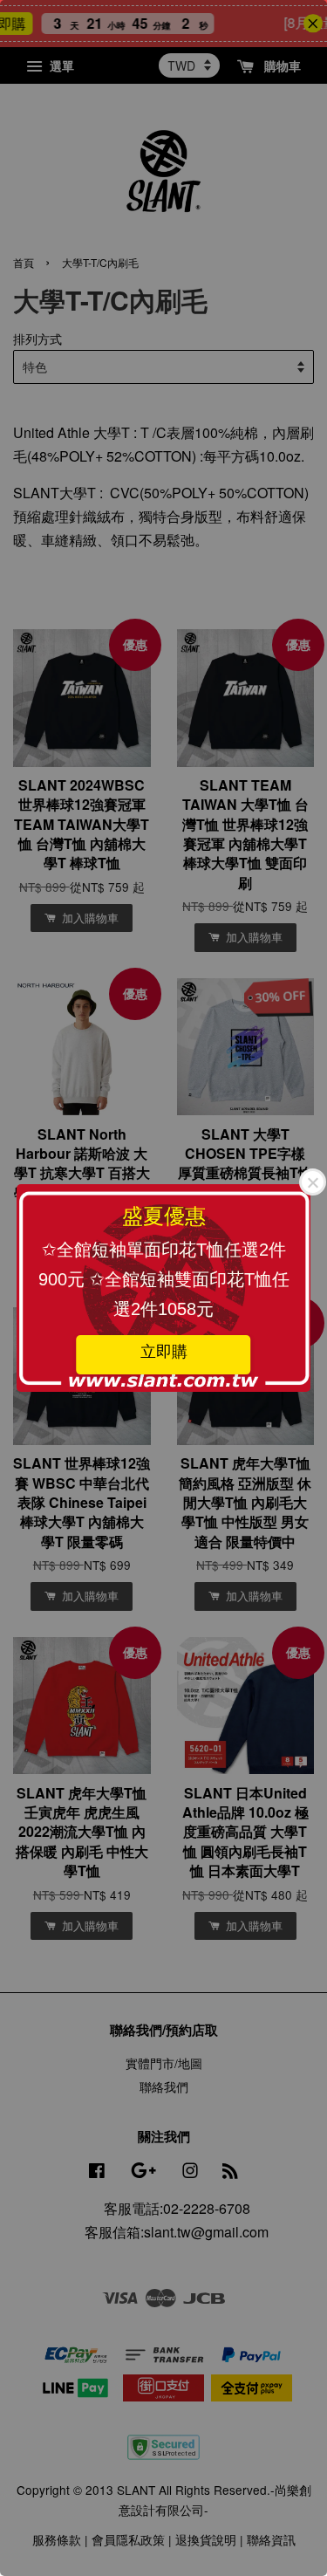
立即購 (164, 1352)
